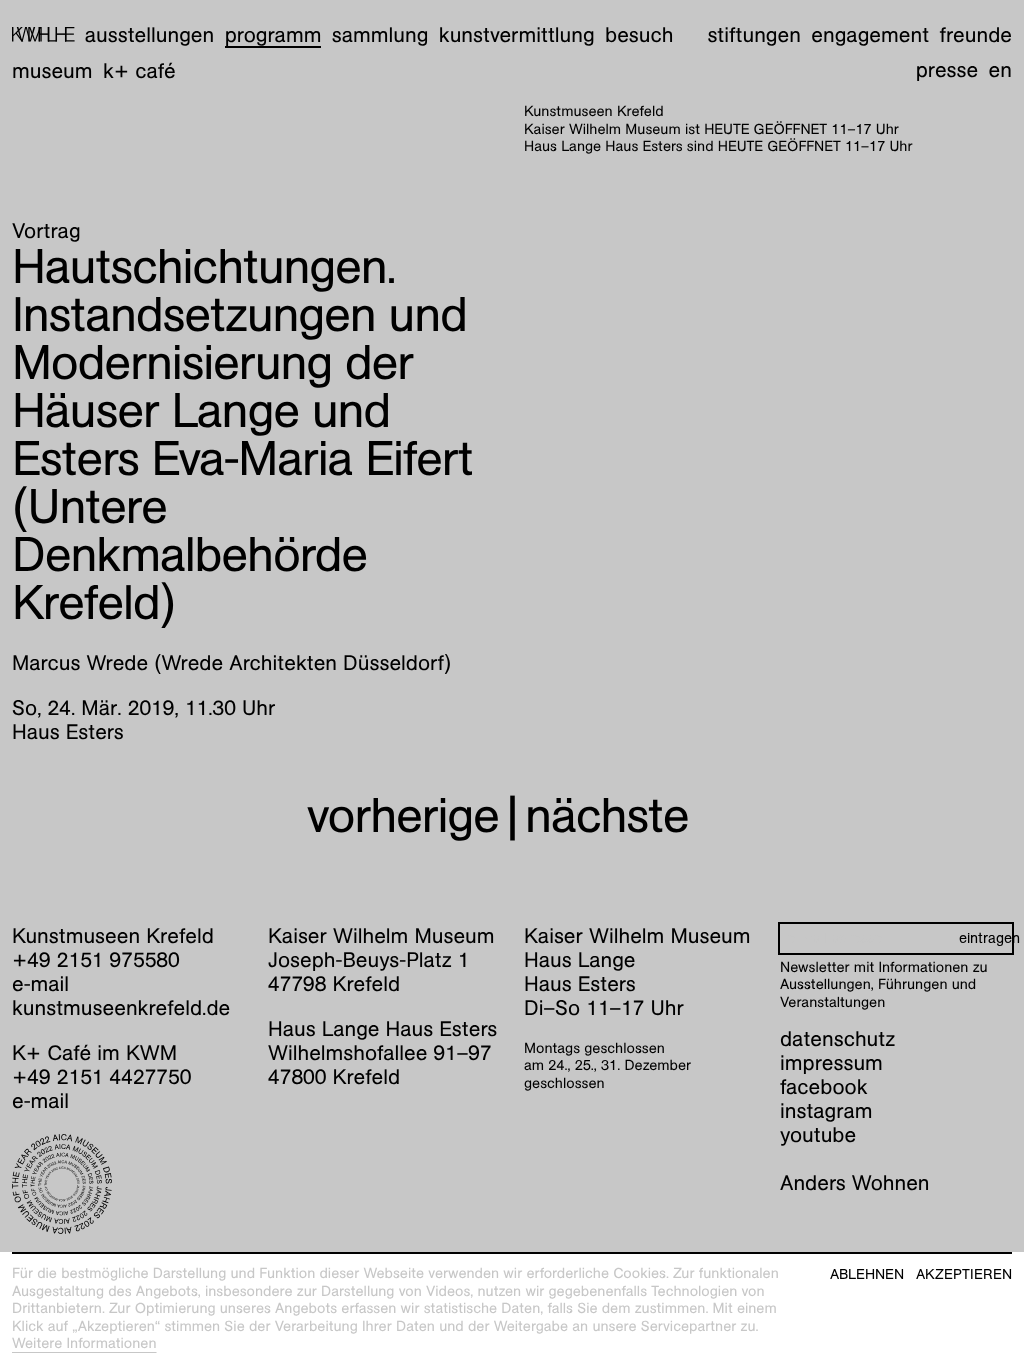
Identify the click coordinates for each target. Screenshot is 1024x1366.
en (1000, 69)
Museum (52, 70)
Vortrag (46, 230)
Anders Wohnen (855, 1182)
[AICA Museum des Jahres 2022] (128, 1184)
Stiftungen (754, 34)
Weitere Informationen (84, 1344)
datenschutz (837, 1038)
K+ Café (139, 70)
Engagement (870, 34)
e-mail (40, 983)
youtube (818, 1134)
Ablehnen (867, 1274)
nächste (607, 815)
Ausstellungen (149, 34)
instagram (826, 1110)
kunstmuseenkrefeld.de (121, 1007)
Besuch (639, 34)
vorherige (403, 815)
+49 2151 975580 (96, 959)
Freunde (975, 34)
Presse (947, 69)
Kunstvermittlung (517, 34)
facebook (824, 1086)
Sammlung (380, 34)
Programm (273, 34)
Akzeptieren (964, 1274)
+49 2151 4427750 (101, 1076)
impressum (831, 1062)
